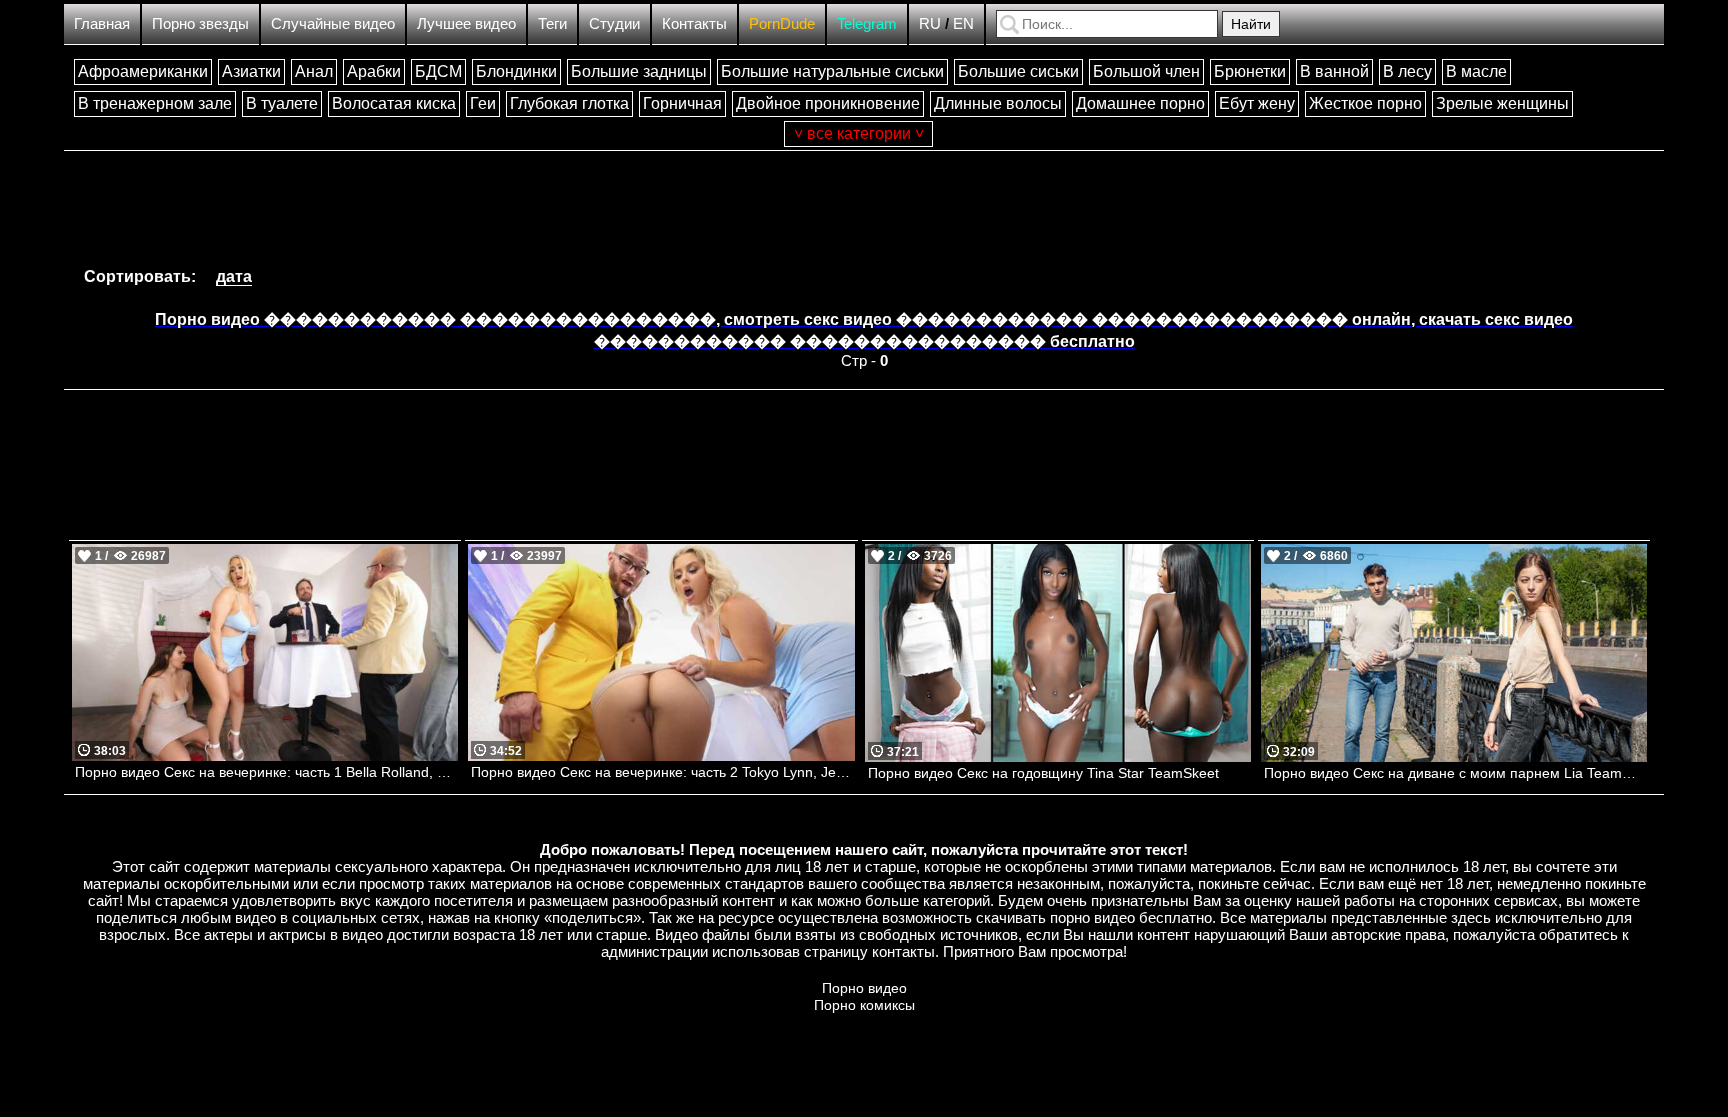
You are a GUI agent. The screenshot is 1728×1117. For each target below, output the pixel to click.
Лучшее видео (466, 23)
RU (930, 23)
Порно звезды (200, 23)
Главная (102, 23)
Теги (552, 23)
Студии (614, 23)
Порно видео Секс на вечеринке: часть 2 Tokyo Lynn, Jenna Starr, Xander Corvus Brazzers (662, 772)
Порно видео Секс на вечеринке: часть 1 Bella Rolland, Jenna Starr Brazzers (266, 772)
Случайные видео (333, 23)
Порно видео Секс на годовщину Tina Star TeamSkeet (1043, 773)
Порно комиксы (864, 1005)
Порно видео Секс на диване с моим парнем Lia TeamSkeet (1455, 773)
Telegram (867, 23)
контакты (903, 951)
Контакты (694, 23)
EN (963, 23)
